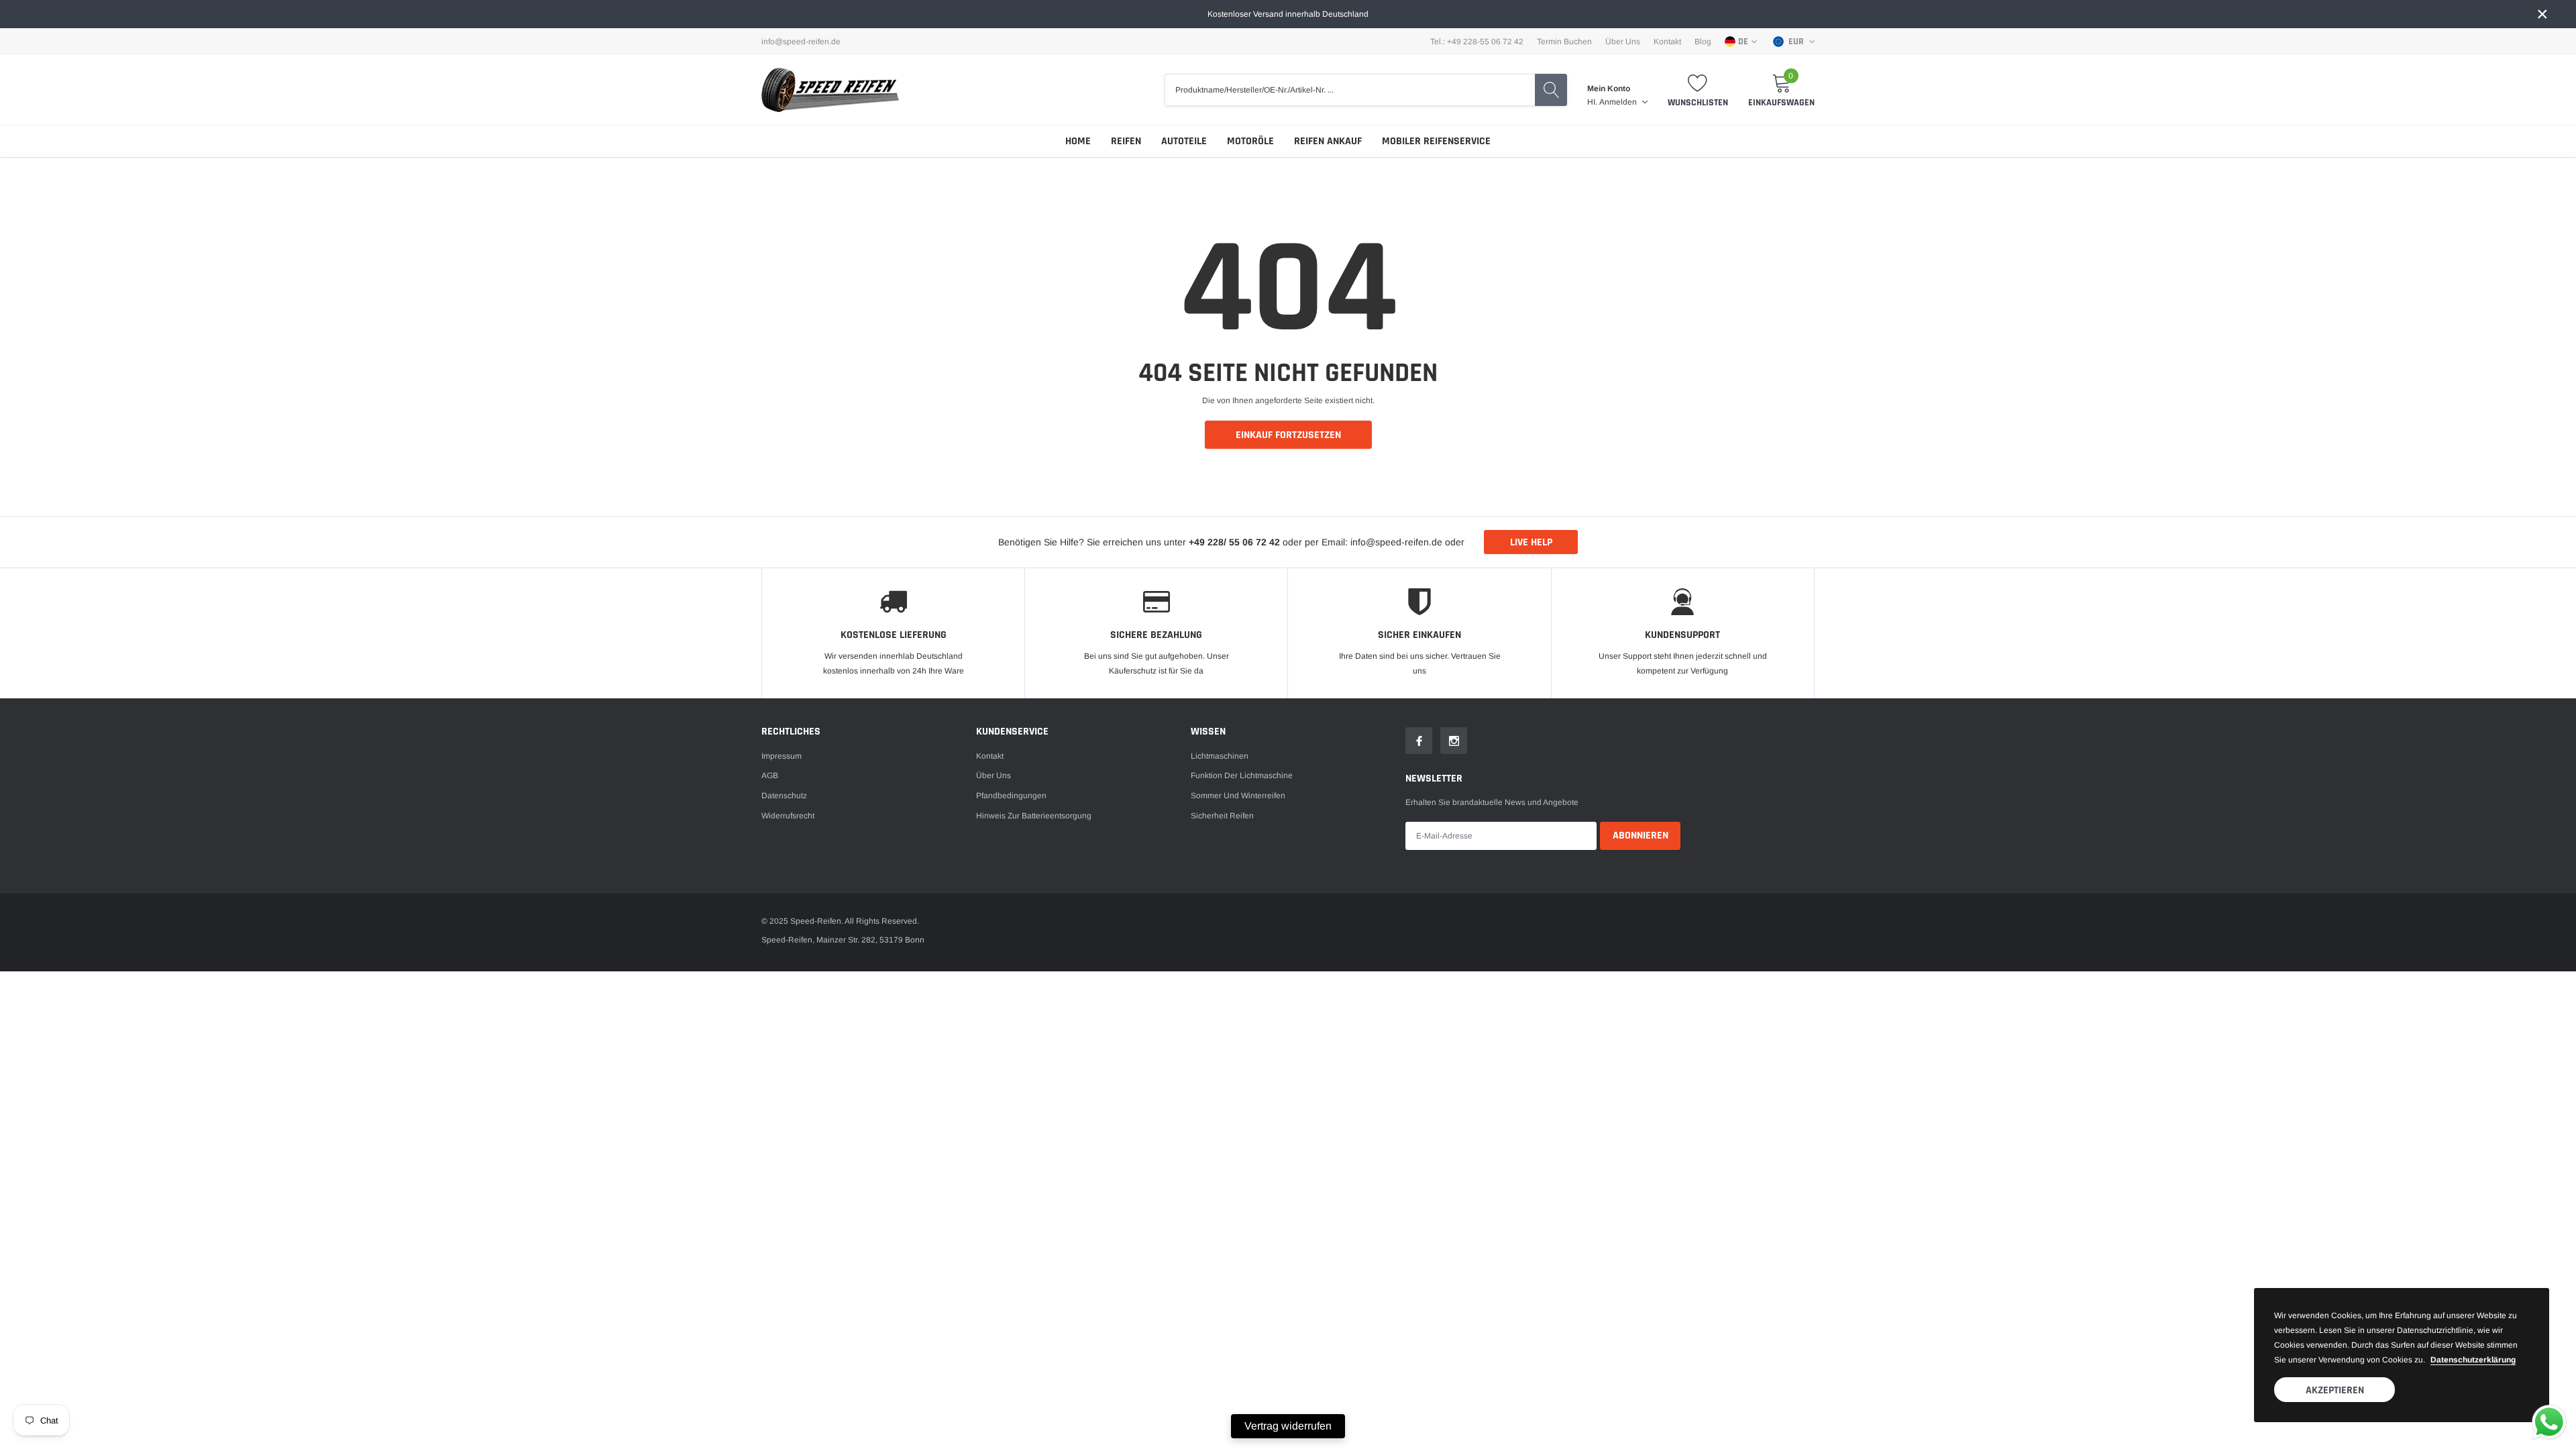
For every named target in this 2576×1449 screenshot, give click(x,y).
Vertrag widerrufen (1288, 1426)
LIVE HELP (1531, 542)
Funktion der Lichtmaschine (1242, 775)
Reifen (1126, 141)
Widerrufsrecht (788, 816)
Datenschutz (784, 796)
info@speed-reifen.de (801, 42)
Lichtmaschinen (1220, 756)
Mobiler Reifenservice (1436, 141)
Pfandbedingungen (1011, 796)
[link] (1419, 741)
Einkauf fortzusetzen (1288, 435)
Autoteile (1184, 141)
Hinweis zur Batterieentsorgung (1034, 816)
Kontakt (1667, 42)
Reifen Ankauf (1328, 141)
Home (1078, 141)
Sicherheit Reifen (1222, 816)
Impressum (782, 756)
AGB (770, 775)
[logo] (830, 90)
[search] (1551, 90)
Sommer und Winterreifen (1238, 796)
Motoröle (1250, 141)
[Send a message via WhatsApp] (2549, 1422)
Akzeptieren (2335, 1390)
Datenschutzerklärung (2473, 1360)
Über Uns (1623, 42)
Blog (1703, 42)
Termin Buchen (1564, 42)
